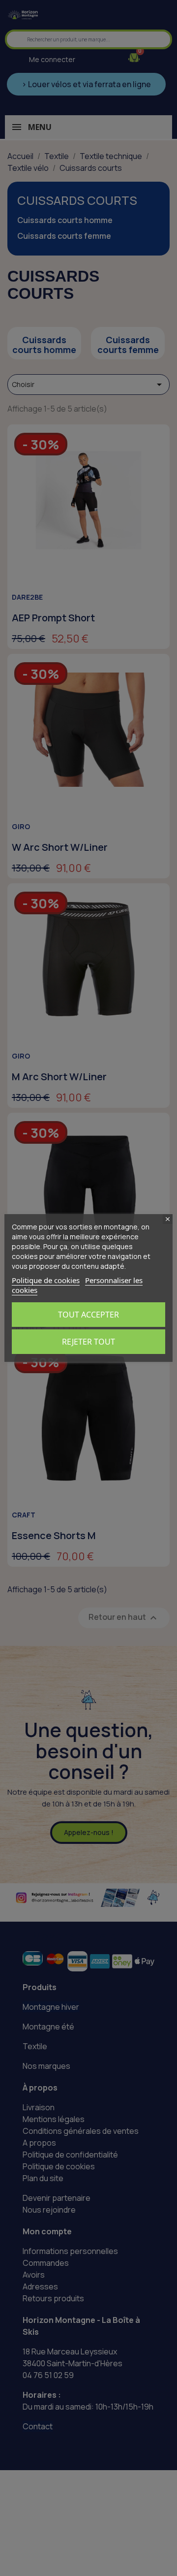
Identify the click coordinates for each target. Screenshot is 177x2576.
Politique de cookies (46, 1280)
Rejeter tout (88, 1342)
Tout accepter (88, 1315)
